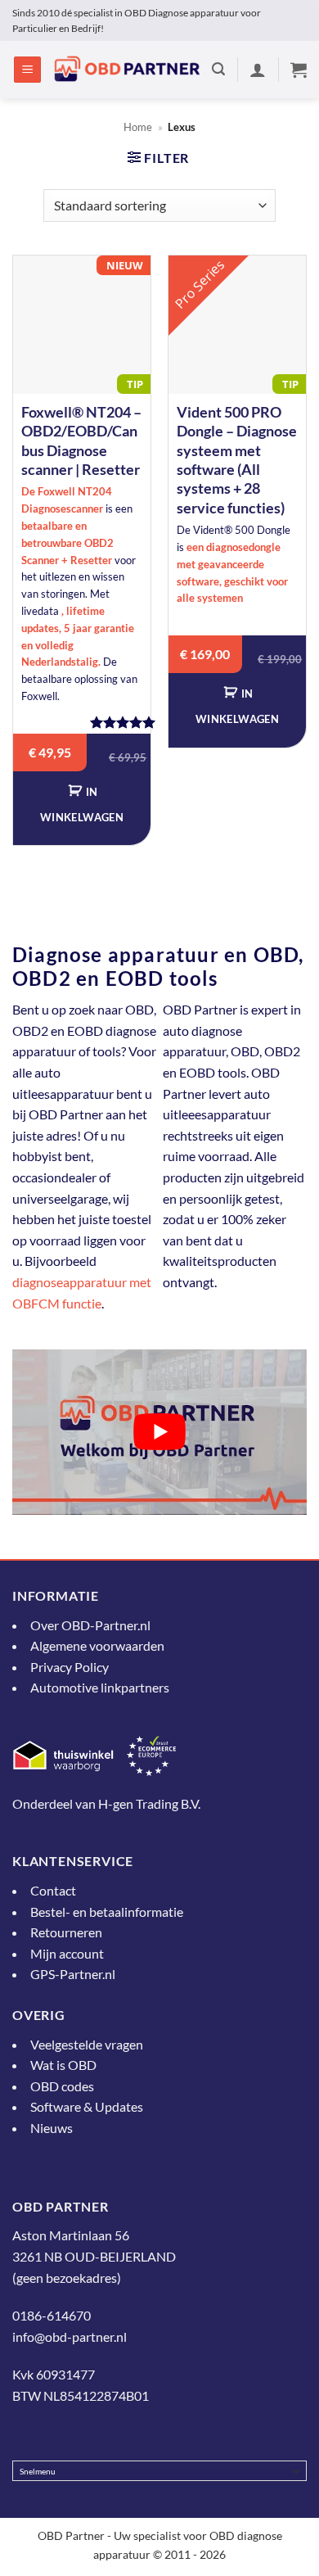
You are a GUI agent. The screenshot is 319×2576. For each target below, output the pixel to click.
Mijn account (67, 1953)
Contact (53, 1890)
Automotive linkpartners (100, 1687)
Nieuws (52, 2128)
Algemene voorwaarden (97, 1645)
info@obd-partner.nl (70, 2336)
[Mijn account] (258, 70)
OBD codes (62, 2086)
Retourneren (66, 1932)
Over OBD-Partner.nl (90, 1625)
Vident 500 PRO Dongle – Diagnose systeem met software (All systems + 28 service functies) (237, 460)
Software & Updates (87, 2106)
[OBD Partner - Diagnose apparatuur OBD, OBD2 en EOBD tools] (127, 70)
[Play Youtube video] (159, 1432)
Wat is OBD (63, 2065)
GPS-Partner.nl (73, 1974)
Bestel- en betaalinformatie (107, 1911)
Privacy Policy (70, 1667)
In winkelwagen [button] (82, 804)
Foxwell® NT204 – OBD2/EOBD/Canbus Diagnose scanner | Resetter (81, 441)
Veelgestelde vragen (87, 2043)
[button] (27, 70)
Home (138, 127)
